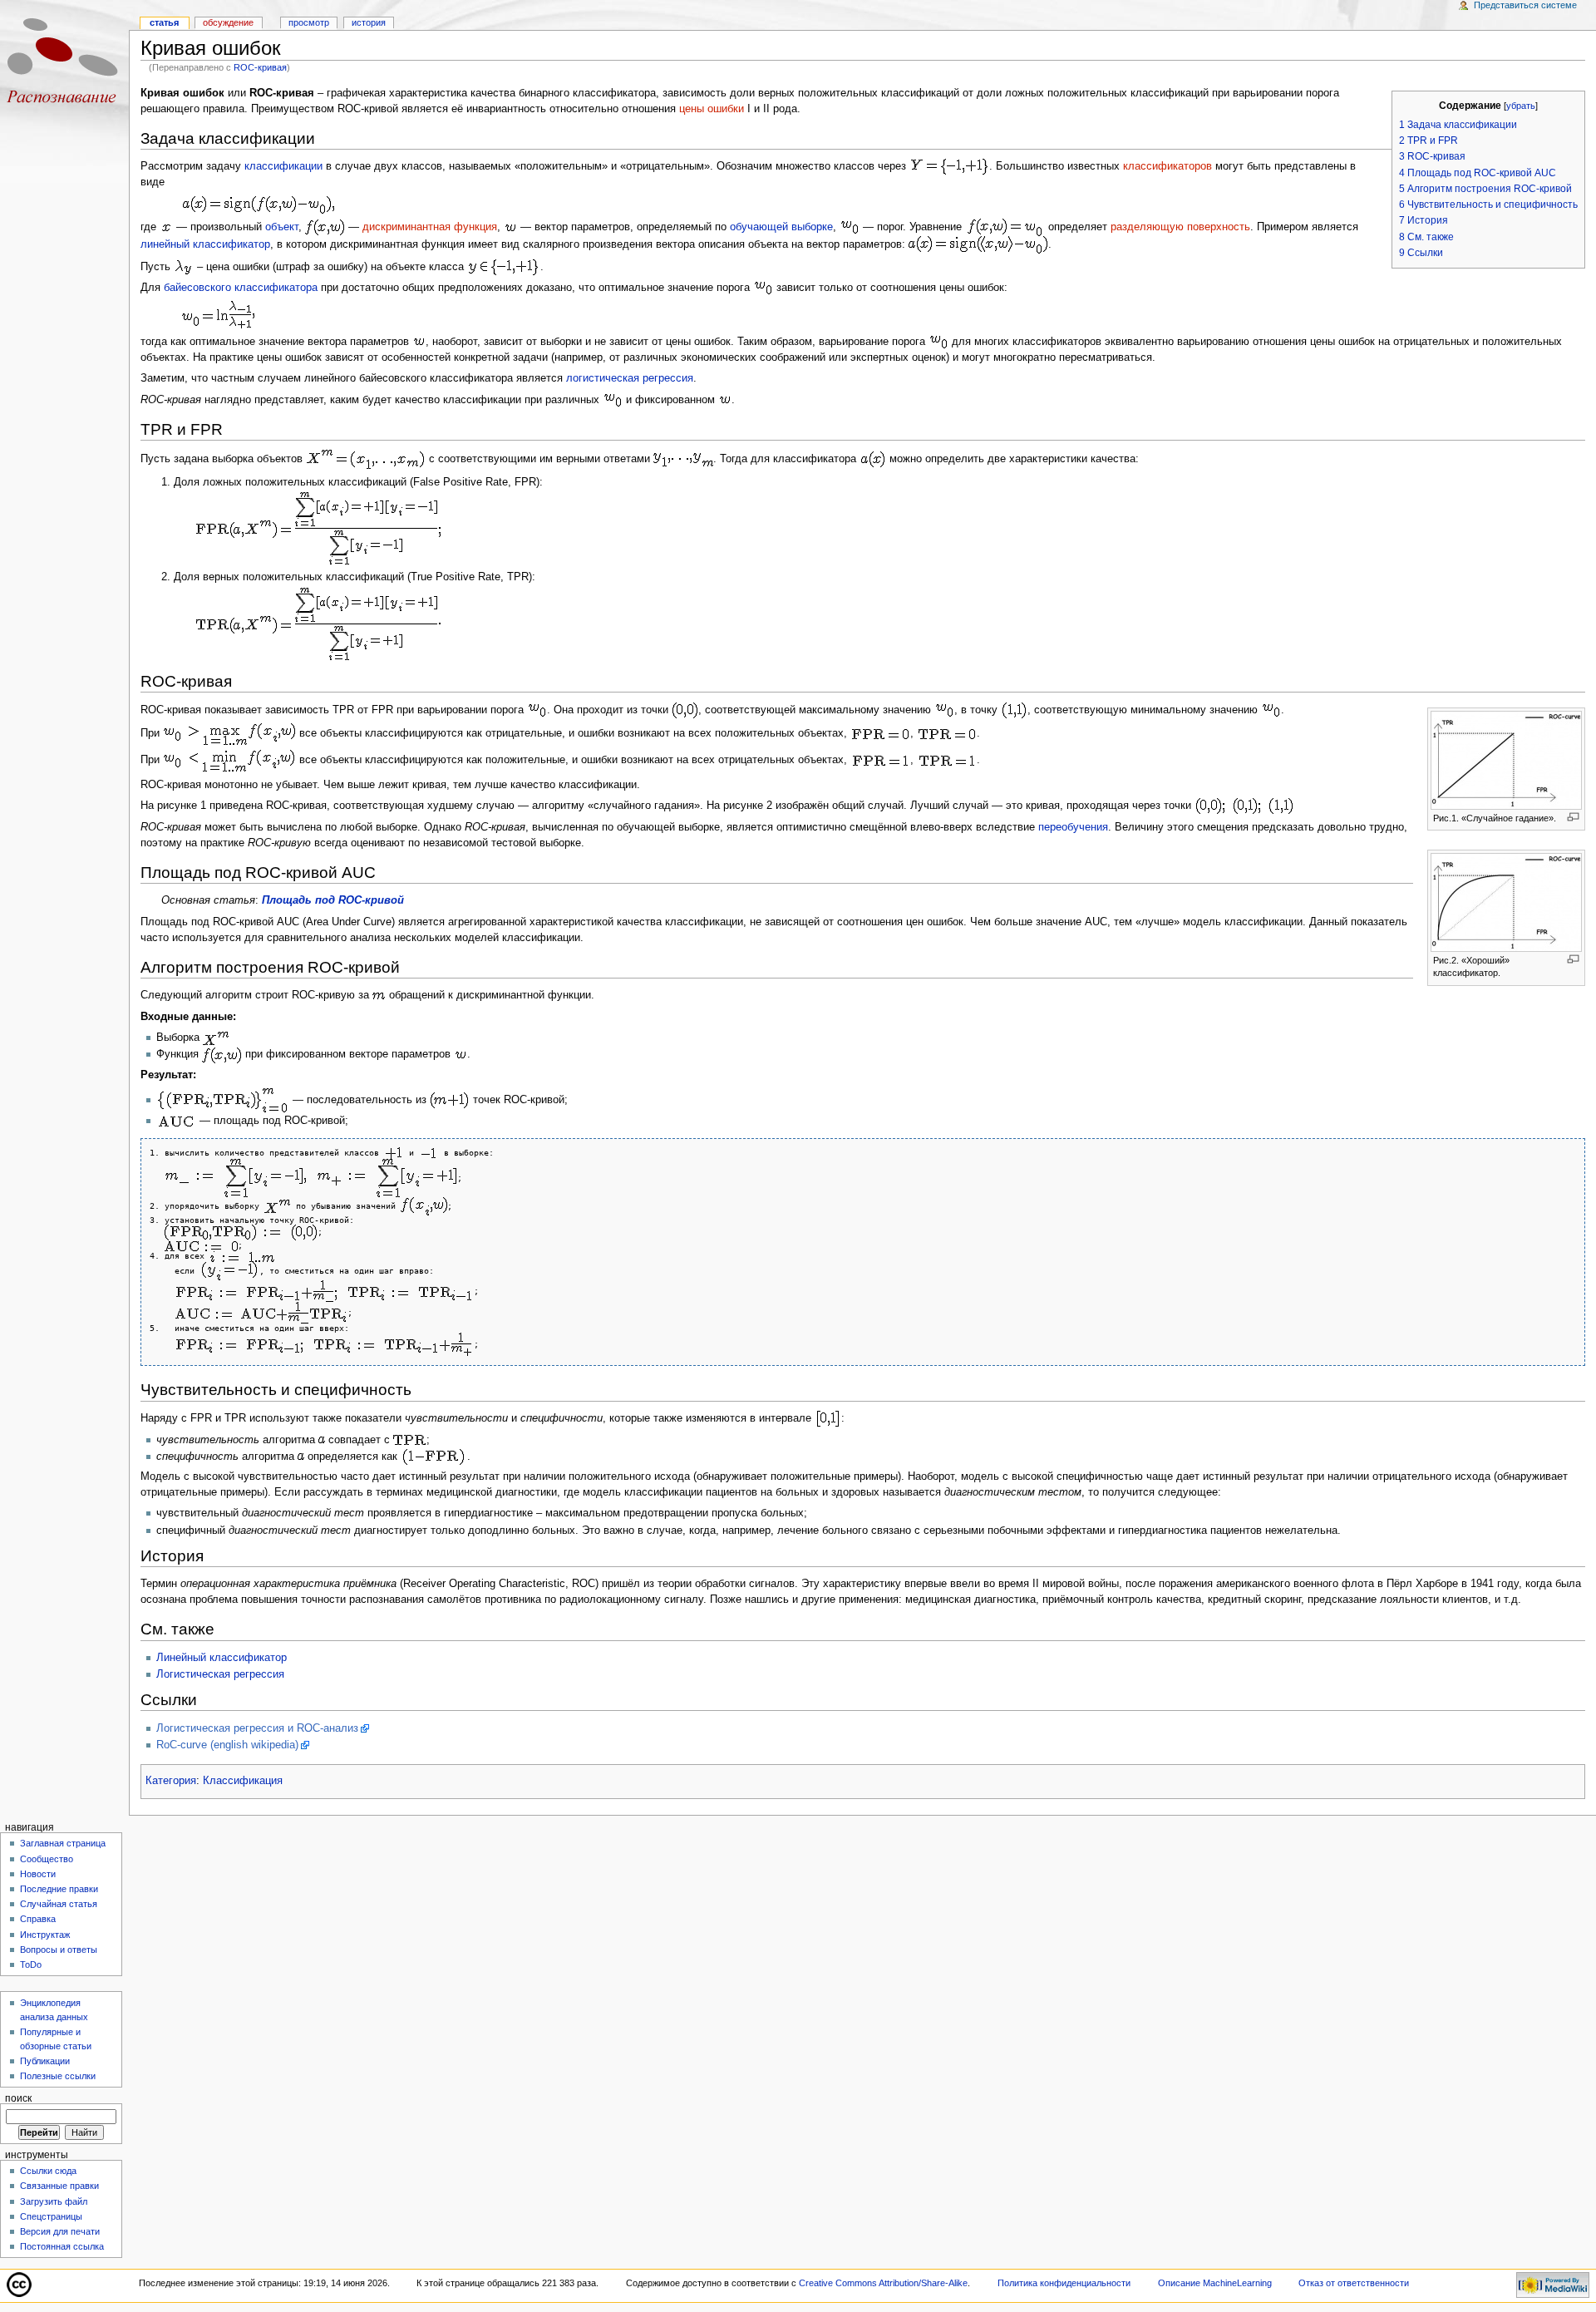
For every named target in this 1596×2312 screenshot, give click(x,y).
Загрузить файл (54, 2201)
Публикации (45, 2061)
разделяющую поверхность (1180, 227)
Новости (38, 1874)
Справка (38, 1919)
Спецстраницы (51, 2216)
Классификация (243, 1781)
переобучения (1073, 827)
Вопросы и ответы (59, 1950)
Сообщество (47, 1859)
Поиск (18, 2098)
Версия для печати (60, 2231)
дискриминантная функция (430, 227)
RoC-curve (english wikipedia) (227, 1745)
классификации (283, 166)
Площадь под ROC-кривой (333, 900)
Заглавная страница (63, 1843)
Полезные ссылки (58, 2076)
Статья (164, 22)
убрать (1521, 106)
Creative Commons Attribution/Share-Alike (883, 2283)
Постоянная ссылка (62, 2246)
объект (282, 227)
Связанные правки (59, 2186)
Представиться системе (1525, 5)
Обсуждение (228, 22)
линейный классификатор (205, 244)
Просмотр (309, 22)
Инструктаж (45, 1935)
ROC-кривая (260, 67)
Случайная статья (59, 1904)
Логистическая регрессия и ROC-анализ (257, 1728)
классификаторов (1167, 166)
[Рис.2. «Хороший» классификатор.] (1506, 901)
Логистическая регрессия (220, 1674)
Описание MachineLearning (1215, 2283)
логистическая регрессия (630, 378)
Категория (171, 1781)
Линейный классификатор (222, 1658)
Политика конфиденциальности (1064, 2283)
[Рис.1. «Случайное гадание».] (1506, 759)
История (369, 22)
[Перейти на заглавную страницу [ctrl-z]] (64, 64)
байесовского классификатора (241, 288)
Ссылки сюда (48, 2171)
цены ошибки (712, 109)
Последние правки (59, 1889)
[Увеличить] (1573, 817)
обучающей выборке (781, 227)
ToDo (31, 1964)
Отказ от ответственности (1354, 2283)
